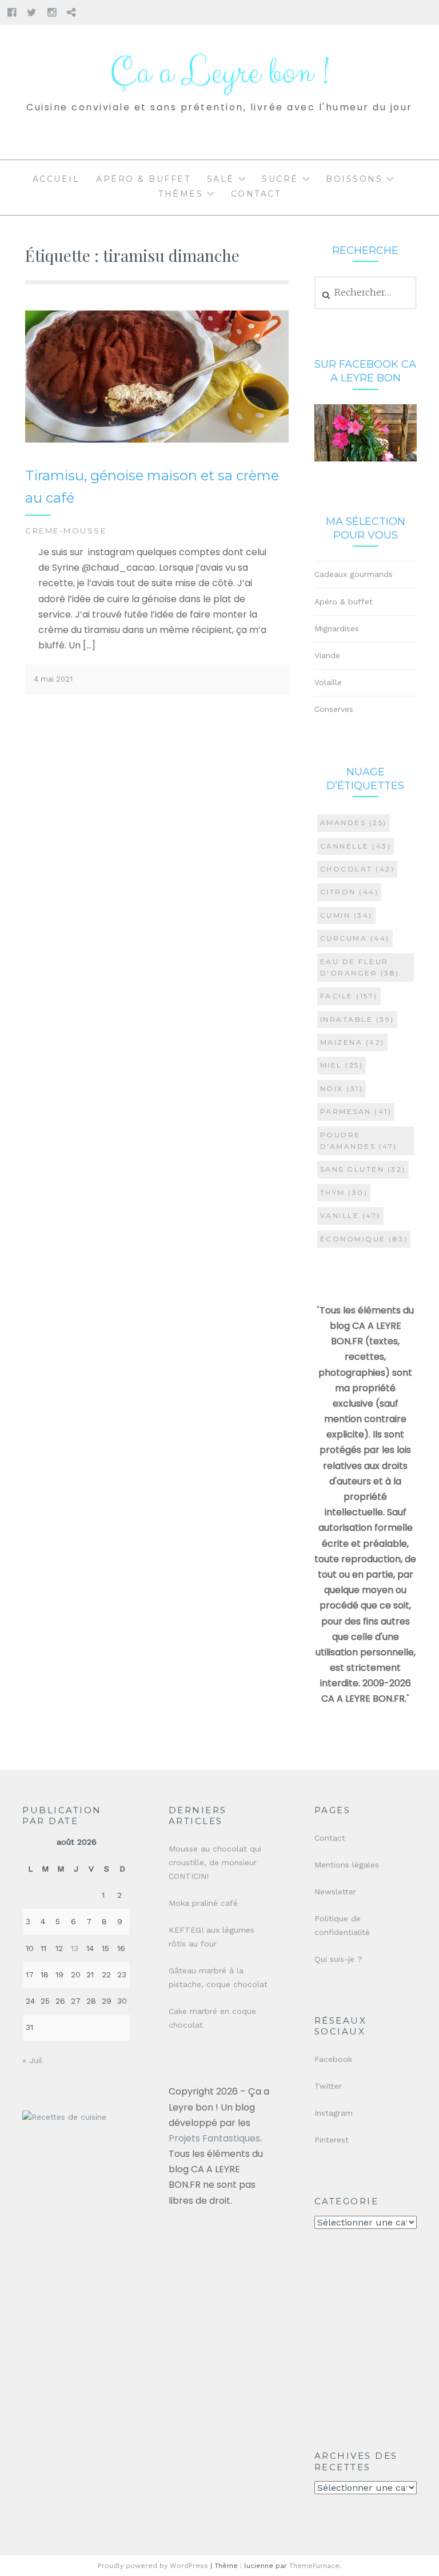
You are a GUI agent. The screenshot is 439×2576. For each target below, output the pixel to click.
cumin (346, 915)
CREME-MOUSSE (66, 531)
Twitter (328, 2086)
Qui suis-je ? (338, 1959)
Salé (221, 179)
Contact (256, 194)
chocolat (358, 869)
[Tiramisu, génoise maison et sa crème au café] (157, 440)
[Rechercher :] (366, 293)
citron (350, 892)
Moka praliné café (203, 1903)
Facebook (333, 2059)
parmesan (356, 1111)
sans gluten (363, 1169)
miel (342, 1065)
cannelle (356, 846)
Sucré (280, 179)
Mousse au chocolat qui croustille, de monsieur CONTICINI (215, 1862)
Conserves (334, 709)
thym (344, 1193)
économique (364, 1239)
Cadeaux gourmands (354, 574)
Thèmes (181, 194)
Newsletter (335, 1892)
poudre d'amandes (359, 1140)
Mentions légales (347, 1865)
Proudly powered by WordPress (153, 2566)
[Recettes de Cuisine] (64, 2117)
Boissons (354, 179)
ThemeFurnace (314, 2566)
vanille (350, 1215)
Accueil (56, 179)
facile (349, 996)
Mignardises (337, 628)
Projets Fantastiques (214, 2138)
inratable (357, 1019)
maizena (352, 1042)
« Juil (32, 2060)
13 (75, 1948)
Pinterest (332, 2140)
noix (342, 1088)
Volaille (328, 682)
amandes (354, 823)
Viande (327, 655)
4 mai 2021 (53, 679)
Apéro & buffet (143, 179)
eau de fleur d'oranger (360, 967)
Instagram (334, 2113)
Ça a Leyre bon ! (219, 73)
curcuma (355, 938)
